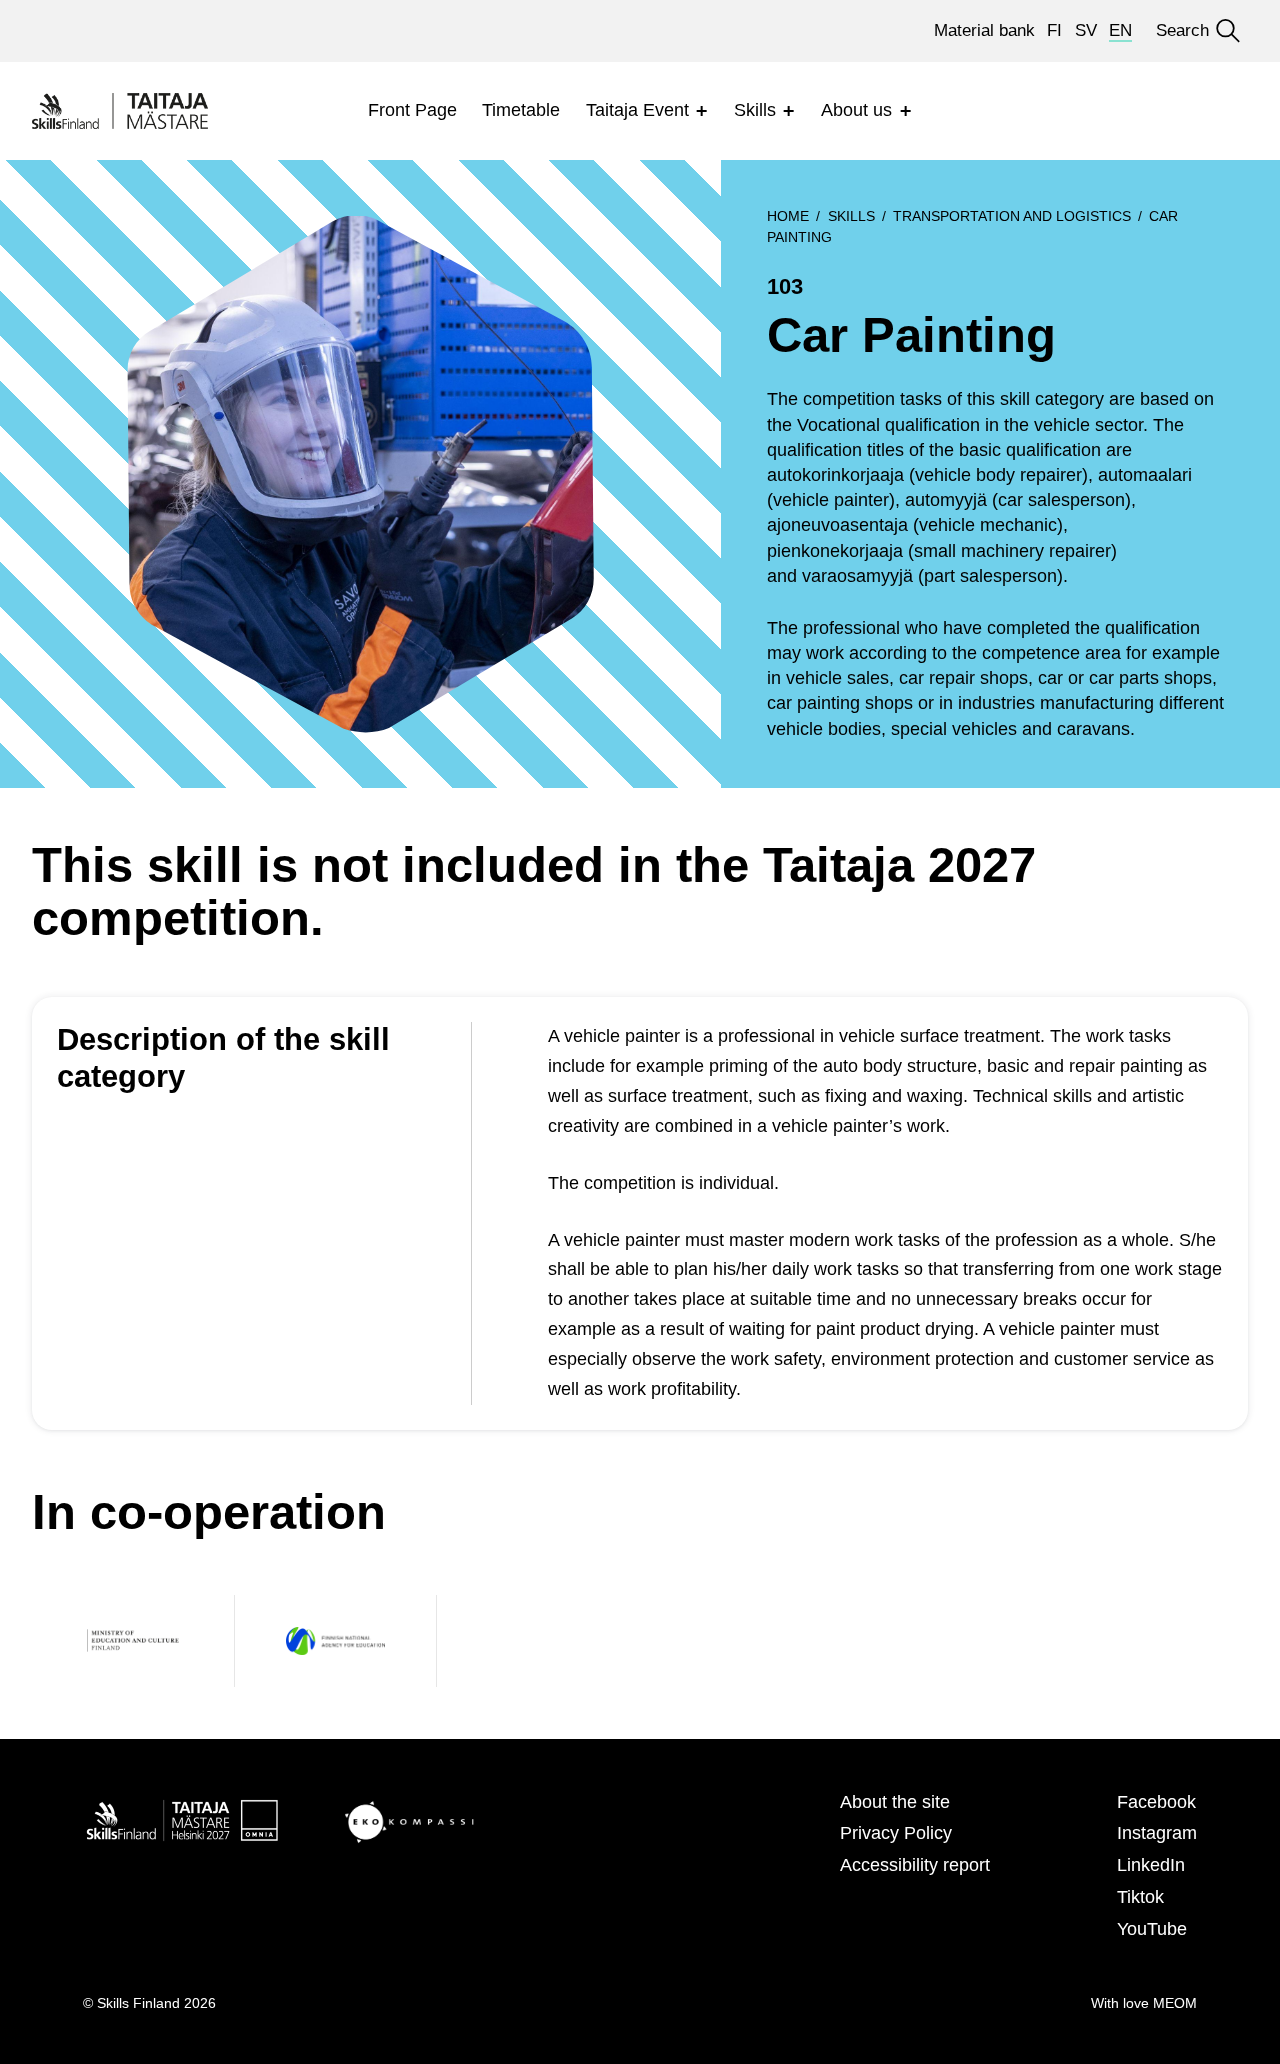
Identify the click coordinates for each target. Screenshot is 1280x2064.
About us (856, 110)
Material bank (984, 30)
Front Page (412, 110)
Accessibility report (915, 1865)
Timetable (521, 110)
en (1120, 30)
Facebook (1156, 1802)
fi (1054, 30)
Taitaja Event (637, 110)
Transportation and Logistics (1012, 216)
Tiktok (1140, 1897)
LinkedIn (1151, 1865)
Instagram (1157, 1833)
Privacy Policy (896, 1833)
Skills (755, 110)
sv (1086, 30)
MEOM (1175, 2003)
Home (788, 216)
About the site (895, 1802)
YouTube (1152, 1929)
